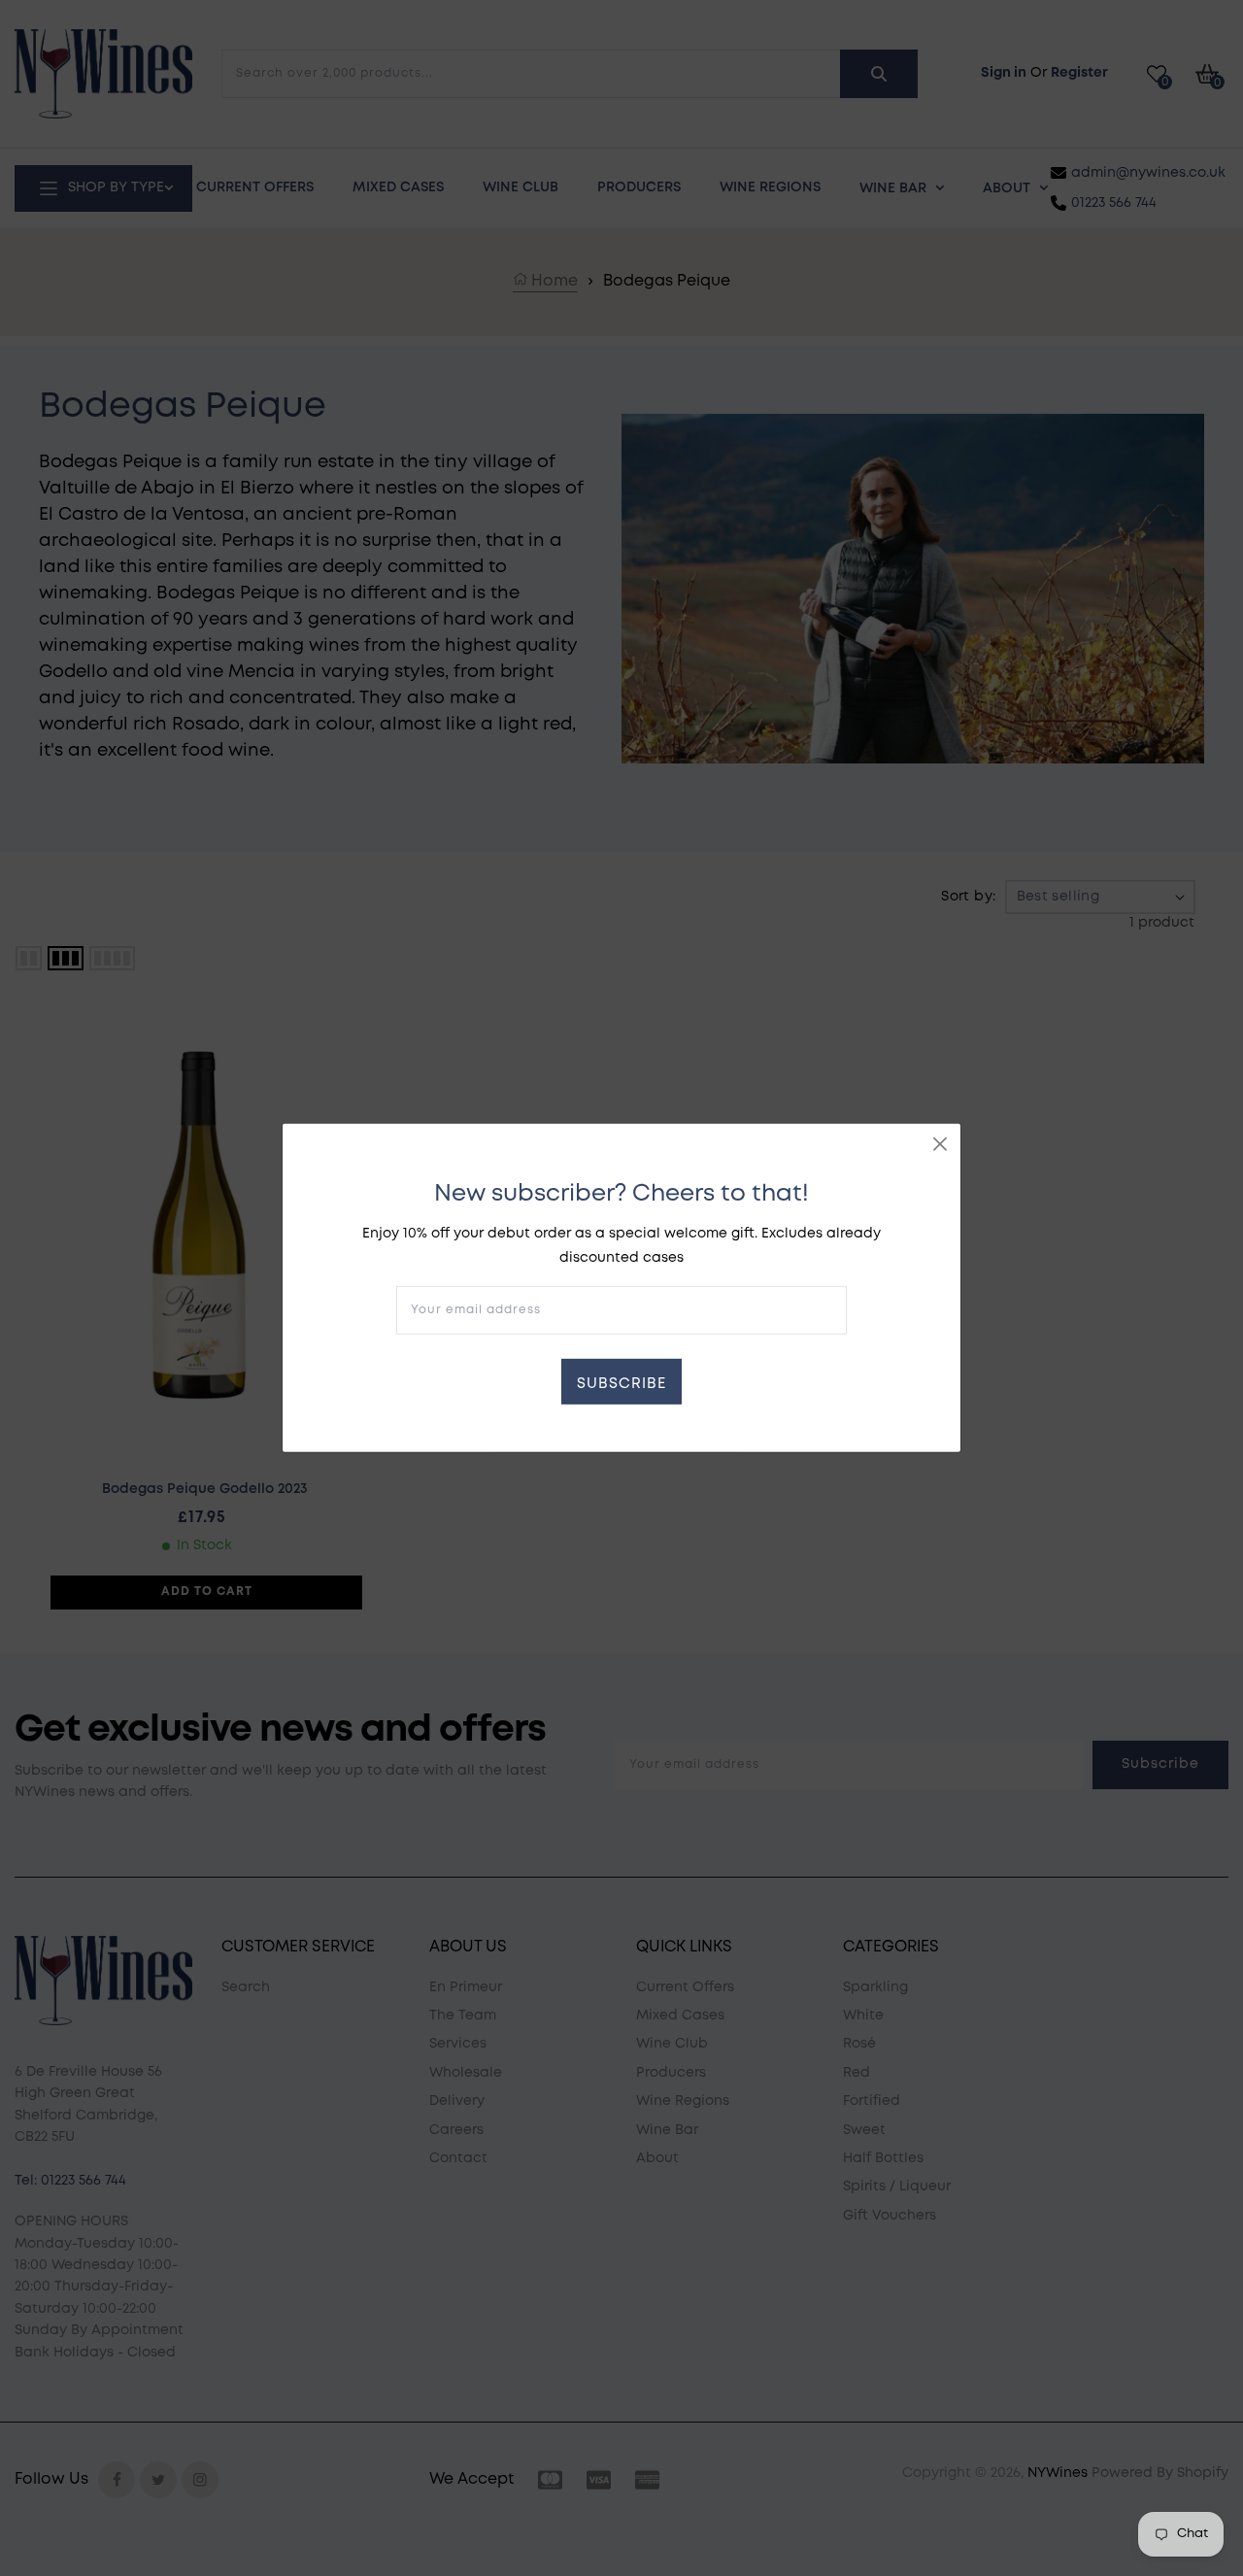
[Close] (940, 1144)
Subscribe (621, 1384)
